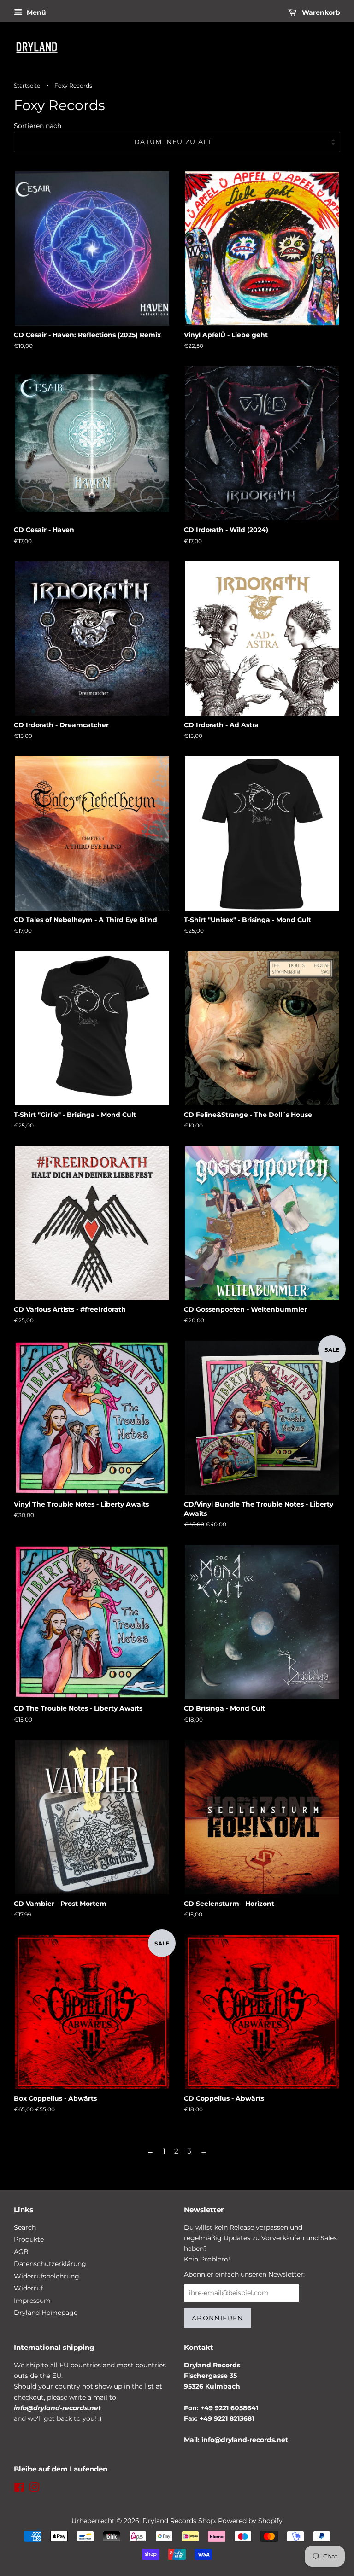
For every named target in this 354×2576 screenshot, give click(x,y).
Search (25, 2227)
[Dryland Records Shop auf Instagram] (34, 2489)
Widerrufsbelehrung (47, 2276)
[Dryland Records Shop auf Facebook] (19, 2489)
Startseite (27, 85)
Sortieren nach (38, 126)
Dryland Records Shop (179, 2521)
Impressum (32, 2301)
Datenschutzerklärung (50, 2264)
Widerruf (28, 2288)
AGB (21, 2252)
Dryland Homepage (46, 2313)
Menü (35, 12)
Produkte (29, 2239)
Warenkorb (320, 12)
